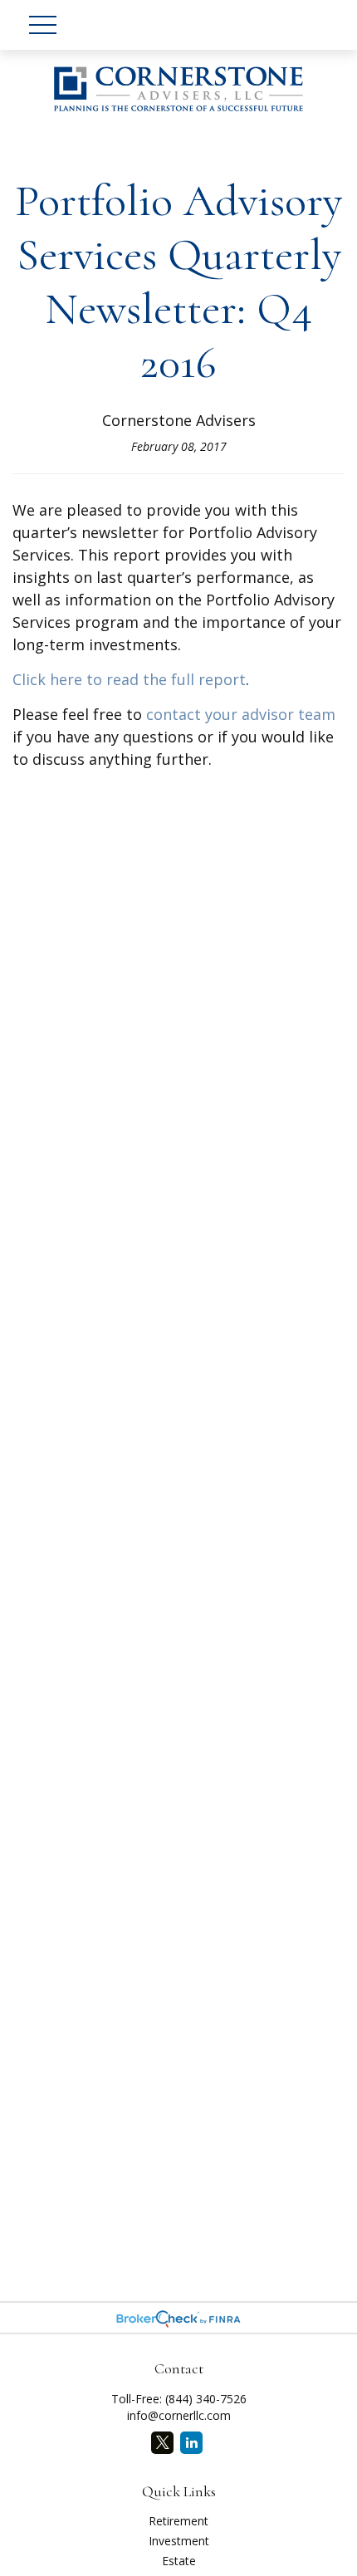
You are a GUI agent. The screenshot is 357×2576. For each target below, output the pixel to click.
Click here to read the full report (129, 679)
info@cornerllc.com (179, 2415)
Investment (179, 2541)
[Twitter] (162, 2443)
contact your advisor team (241, 714)
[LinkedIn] (191, 2443)
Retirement (178, 2521)
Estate (179, 2561)
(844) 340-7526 (206, 2399)
